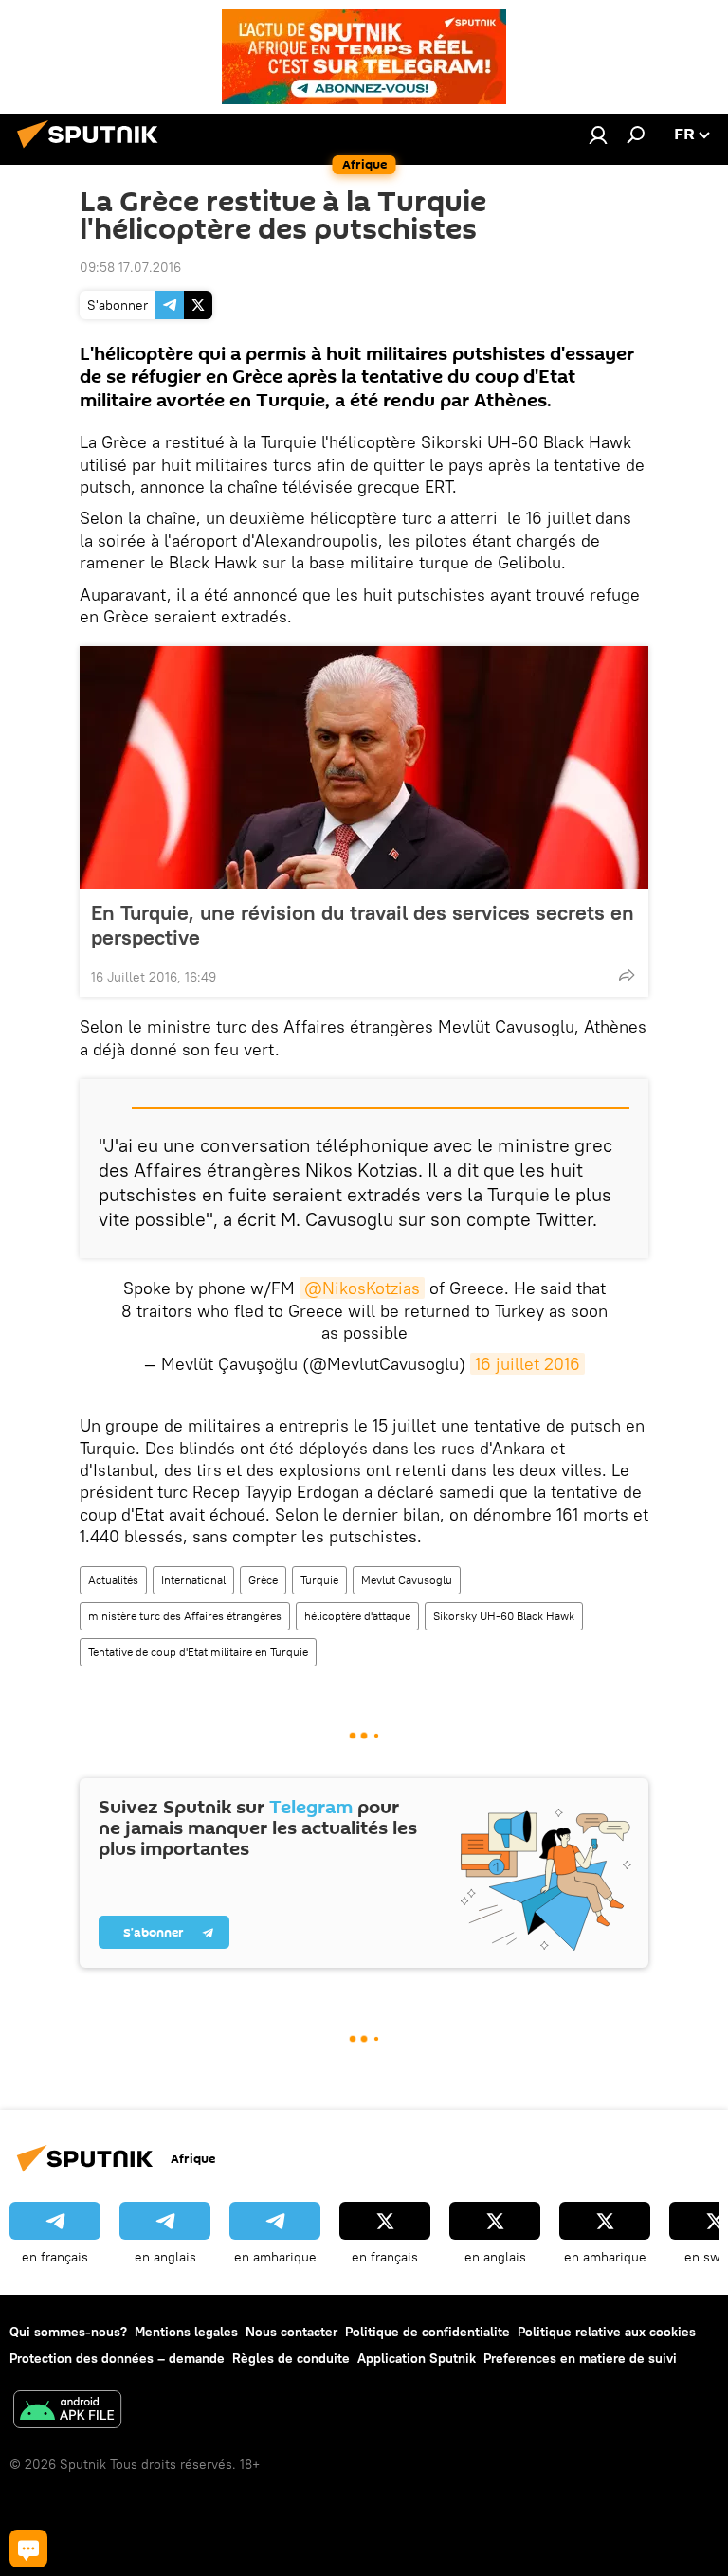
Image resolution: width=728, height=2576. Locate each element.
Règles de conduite (291, 2358)
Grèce (263, 1580)
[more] (627, 975)
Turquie (319, 1580)
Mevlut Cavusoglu (407, 1580)
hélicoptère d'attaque (357, 1616)
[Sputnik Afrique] (93, 151)
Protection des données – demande (117, 2358)
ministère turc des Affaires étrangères (185, 1616)
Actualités (113, 1580)
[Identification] (598, 135)
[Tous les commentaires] (28, 2549)
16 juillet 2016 (528, 1364)
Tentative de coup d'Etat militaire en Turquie (198, 1652)
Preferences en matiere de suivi (580, 2358)
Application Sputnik (417, 2358)
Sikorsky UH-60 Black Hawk (504, 1616)
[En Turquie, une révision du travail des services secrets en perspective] (364, 767)
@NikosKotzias (362, 1288)
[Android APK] (67, 2412)
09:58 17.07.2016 (130, 267)
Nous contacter (291, 2332)
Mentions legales (186, 2332)
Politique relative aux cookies (607, 2332)
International (193, 1580)
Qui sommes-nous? (68, 2332)
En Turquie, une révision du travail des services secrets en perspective (363, 925)
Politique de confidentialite (428, 2332)
